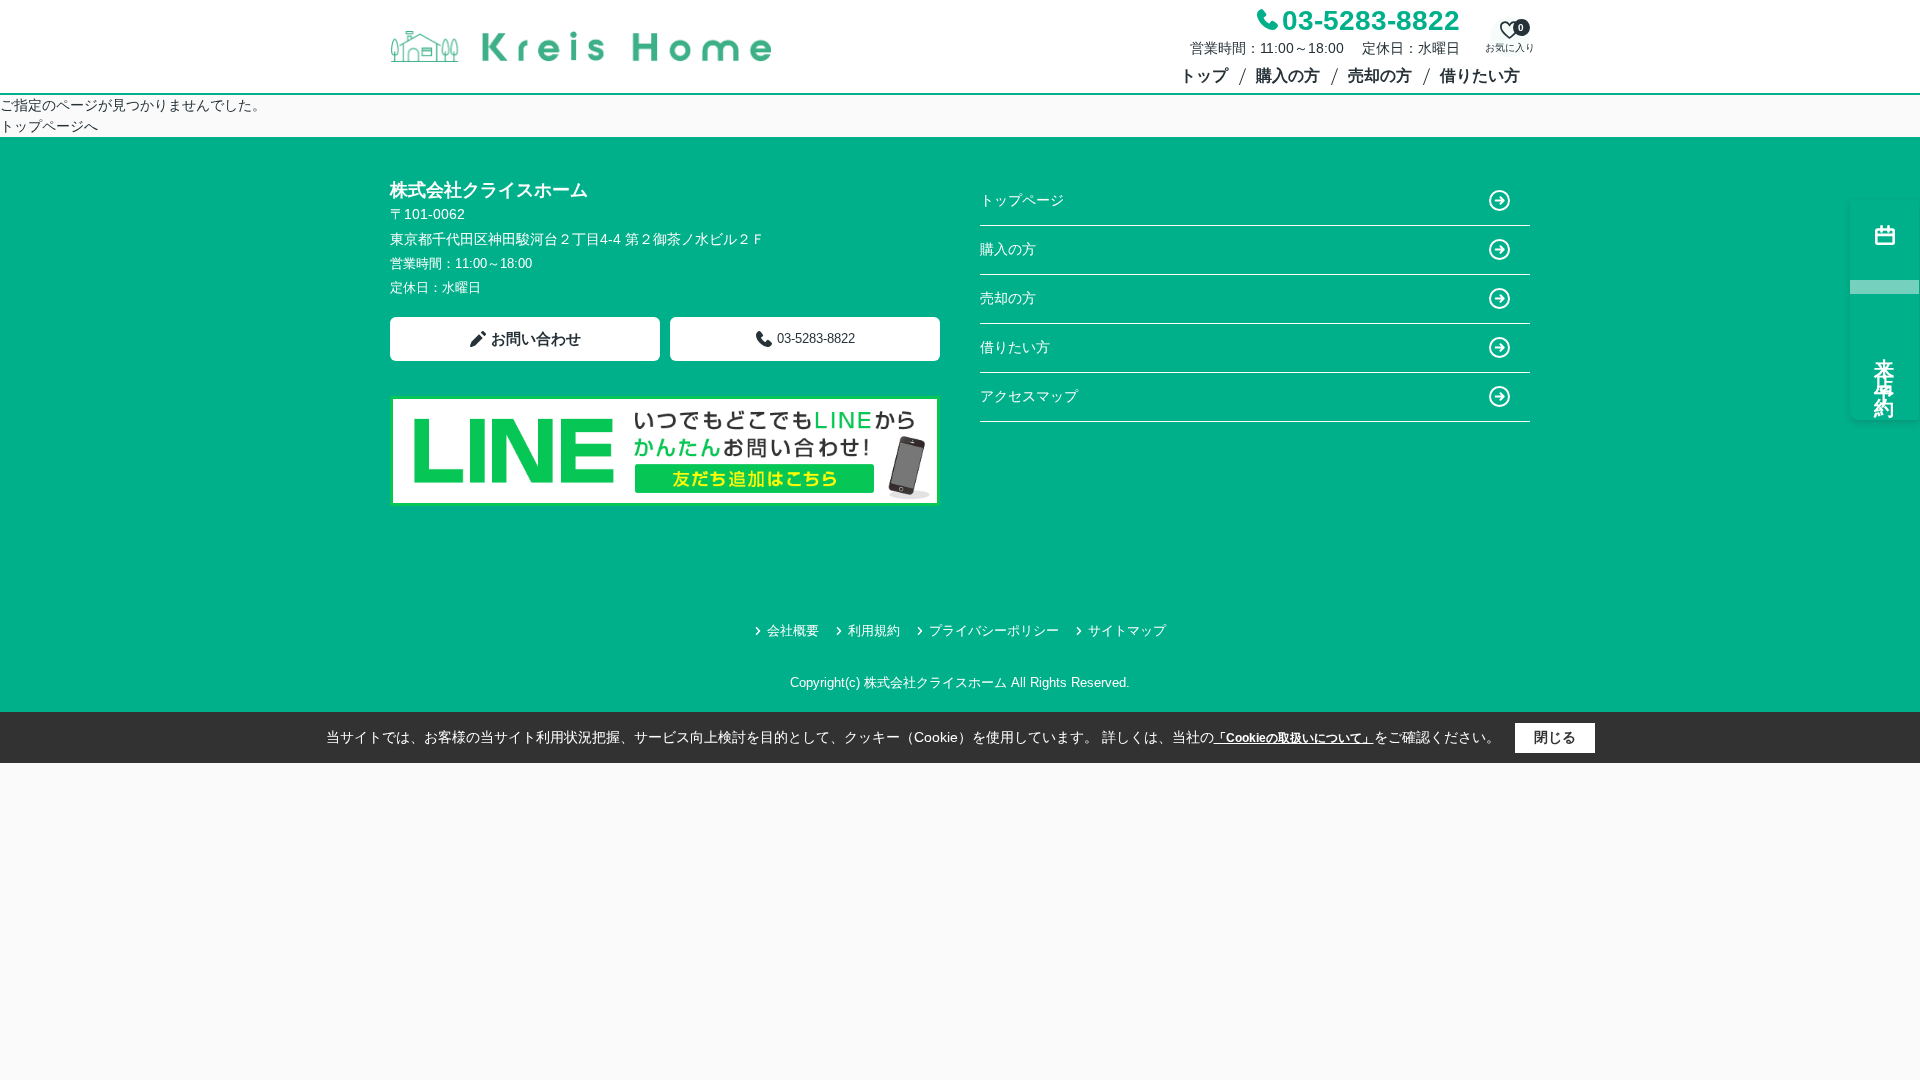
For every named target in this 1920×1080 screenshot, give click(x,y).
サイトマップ (1127, 630)
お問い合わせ (536, 338)
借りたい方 (1480, 75)
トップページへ (49, 126)
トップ (1204, 75)
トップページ (1022, 200)
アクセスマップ (1029, 396)
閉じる (1555, 737)
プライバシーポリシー (994, 630)
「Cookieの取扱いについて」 (1294, 738)
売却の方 (1380, 75)
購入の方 (1288, 75)
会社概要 (793, 630)
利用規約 (874, 630)
